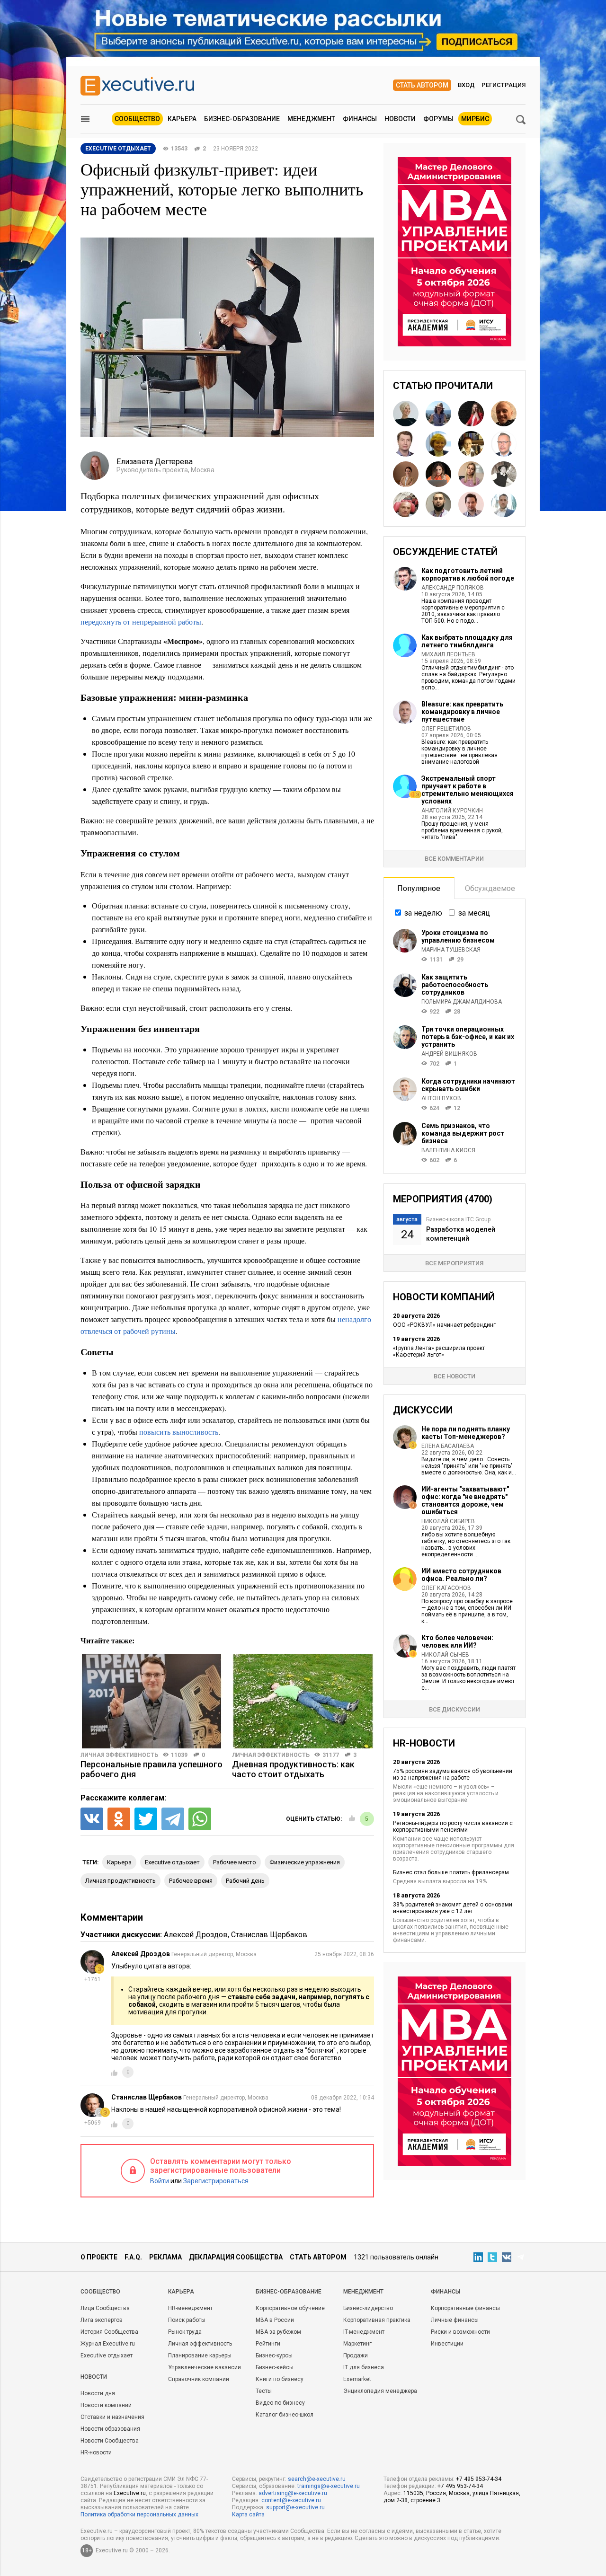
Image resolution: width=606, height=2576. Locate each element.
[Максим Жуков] (504, 504)
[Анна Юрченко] (438, 474)
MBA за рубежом (278, 2332)
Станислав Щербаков (269, 1935)
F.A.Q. (133, 2257)
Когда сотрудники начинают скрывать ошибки (468, 1085)
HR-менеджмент (190, 2308)
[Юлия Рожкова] (406, 414)
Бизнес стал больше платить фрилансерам (451, 1872)
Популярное (419, 888)
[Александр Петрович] (504, 474)
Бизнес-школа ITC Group (458, 1219)
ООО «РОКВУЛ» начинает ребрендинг (444, 1325)
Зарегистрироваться (216, 2181)
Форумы (438, 119)
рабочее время (191, 1881)
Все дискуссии (454, 1709)
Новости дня (98, 2393)
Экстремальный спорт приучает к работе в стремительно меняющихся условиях (468, 790)
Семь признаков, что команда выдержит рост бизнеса (463, 1133)
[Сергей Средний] (504, 444)
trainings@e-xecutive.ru (329, 2486)
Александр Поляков (453, 588)
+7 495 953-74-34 (479, 2479)
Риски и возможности (460, 2332)
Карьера (182, 119)
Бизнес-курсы (274, 2355)
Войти (160, 2181)
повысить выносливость (179, 1432)
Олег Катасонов (446, 1588)
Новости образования (110, 2429)
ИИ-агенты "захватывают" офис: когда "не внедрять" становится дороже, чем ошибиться (465, 1500)
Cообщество (100, 2292)
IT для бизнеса (364, 2367)
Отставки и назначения (112, 2417)
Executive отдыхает (107, 2355)
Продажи (356, 2355)
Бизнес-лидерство (368, 2308)
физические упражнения (305, 1862)
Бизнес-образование (242, 119)
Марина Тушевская (451, 950)
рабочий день (245, 1881)
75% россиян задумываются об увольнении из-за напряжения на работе (453, 1774)
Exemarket (357, 2379)
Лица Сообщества (105, 2308)
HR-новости (96, 2452)
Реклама (165, 2257)
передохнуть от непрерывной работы (141, 622)
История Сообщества (109, 2332)
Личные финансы (455, 2320)
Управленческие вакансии (205, 2367)
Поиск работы (187, 2320)
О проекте (99, 2257)
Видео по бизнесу (280, 2403)
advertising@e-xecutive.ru (293, 2493)
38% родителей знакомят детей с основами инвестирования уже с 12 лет (453, 1908)
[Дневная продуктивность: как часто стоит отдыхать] (303, 1701)
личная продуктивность (120, 1881)
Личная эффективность (119, 1755)
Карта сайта (248, 2514)
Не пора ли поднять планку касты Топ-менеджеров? (466, 1433)
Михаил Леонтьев (448, 654)
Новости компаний (106, 2405)
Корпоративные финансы (465, 2308)
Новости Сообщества (110, 2441)
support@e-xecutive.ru (295, 2507)
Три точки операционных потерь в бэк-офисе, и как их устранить (468, 1037)
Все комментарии (454, 859)
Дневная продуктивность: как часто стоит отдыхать (293, 1769)
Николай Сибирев (448, 1521)
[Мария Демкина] (471, 474)
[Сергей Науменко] (406, 504)
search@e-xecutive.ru (317, 2479)
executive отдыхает (172, 1862)
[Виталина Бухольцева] (406, 474)
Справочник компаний (199, 2379)
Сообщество (137, 119)
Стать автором (422, 85)
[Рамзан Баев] (438, 504)
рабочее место (235, 1862)
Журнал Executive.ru (108, 2344)
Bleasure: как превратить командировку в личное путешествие (462, 712)
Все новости (454, 1376)
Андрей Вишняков (449, 1054)
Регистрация (504, 85)
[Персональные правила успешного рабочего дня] (151, 1701)
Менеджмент (311, 119)
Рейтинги (268, 2344)
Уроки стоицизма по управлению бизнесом (458, 936)
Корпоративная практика (377, 2320)
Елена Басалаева (448, 1446)
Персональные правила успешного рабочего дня (151, 1769)
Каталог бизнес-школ (285, 2415)
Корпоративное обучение (290, 2308)
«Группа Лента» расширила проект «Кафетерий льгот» (439, 1351)
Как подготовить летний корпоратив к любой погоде (468, 574)
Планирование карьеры (200, 2355)
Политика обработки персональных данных (139, 2514)
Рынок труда (185, 2332)
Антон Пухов (441, 1098)
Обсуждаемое (490, 888)
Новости (400, 119)
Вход (466, 85)
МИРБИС (475, 119)
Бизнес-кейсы (275, 2367)
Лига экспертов (102, 2320)
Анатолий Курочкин (452, 811)
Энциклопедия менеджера (380, 2391)
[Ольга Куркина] (438, 444)
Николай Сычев (445, 1655)
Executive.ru (130, 2493)
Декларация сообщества (236, 2257)
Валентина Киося (448, 1150)
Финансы (360, 119)
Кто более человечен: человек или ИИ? (457, 1641)
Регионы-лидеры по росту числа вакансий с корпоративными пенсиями (453, 1826)
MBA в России (275, 2320)
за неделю (423, 913)
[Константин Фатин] (406, 444)
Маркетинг (357, 2344)
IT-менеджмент (364, 2332)
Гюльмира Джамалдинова (462, 1002)
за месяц (474, 913)
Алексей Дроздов (196, 1935)
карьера (119, 1862)
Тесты (264, 2391)
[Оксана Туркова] (438, 414)
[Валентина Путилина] (471, 444)
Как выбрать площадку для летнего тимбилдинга (467, 641)
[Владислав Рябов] (471, 504)
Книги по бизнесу (280, 2379)
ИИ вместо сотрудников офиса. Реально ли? (461, 1575)
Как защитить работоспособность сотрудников (455, 985)
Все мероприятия (454, 1263)
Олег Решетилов (446, 729)
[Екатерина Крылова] (471, 414)
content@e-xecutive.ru (291, 2500)
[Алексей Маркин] (504, 414)
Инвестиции (447, 2344)
